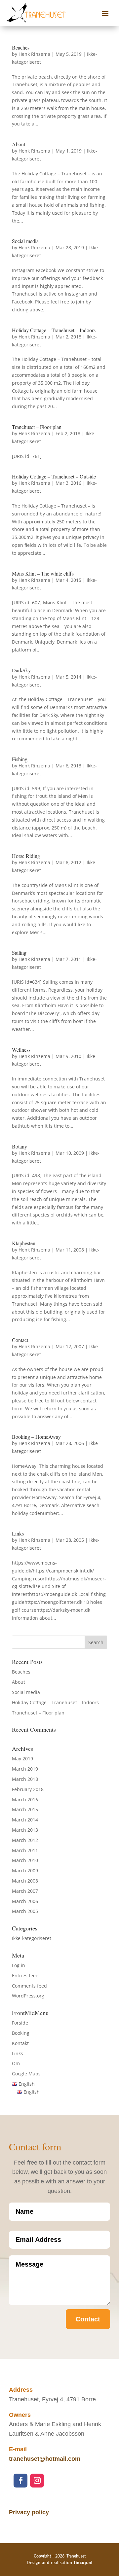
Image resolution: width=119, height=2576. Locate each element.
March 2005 (25, 1911)
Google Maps (26, 2074)
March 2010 (25, 1860)
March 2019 (25, 1769)
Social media (25, 241)
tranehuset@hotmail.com (45, 2459)
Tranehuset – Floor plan (37, 427)
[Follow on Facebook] (20, 2481)
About (19, 144)
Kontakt (20, 2043)
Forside (20, 2023)
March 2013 (25, 1830)
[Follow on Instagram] (37, 2481)
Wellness (21, 1050)
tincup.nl (83, 2563)
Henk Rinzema (34, 54)
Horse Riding (26, 856)
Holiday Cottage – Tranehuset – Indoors (54, 330)
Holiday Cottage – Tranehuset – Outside (54, 476)
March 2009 (25, 1870)
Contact (20, 1340)
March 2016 (25, 1800)
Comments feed (29, 1986)
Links (18, 1533)
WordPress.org (28, 1996)
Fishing (20, 759)
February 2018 (28, 1789)
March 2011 (25, 1850)
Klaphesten (24, 1243)
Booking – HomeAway (36, 1437)
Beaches (21, 47)
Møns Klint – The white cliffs (43, 573)
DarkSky (21, 670)
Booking (21, 2033)
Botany (20, 1146)
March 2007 (25, 1891)
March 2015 (25, 1809)
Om (16, 2063)
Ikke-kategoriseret (32, 1938)
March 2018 (25, 1779)
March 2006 (25, 1901)
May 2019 (22, 1759)
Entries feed (25, 1976)
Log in (19, 1965)
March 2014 (25, 1820)
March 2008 (25, 1881)
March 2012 (25, 1840)
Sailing (19, 953)
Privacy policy (29, 2512)
